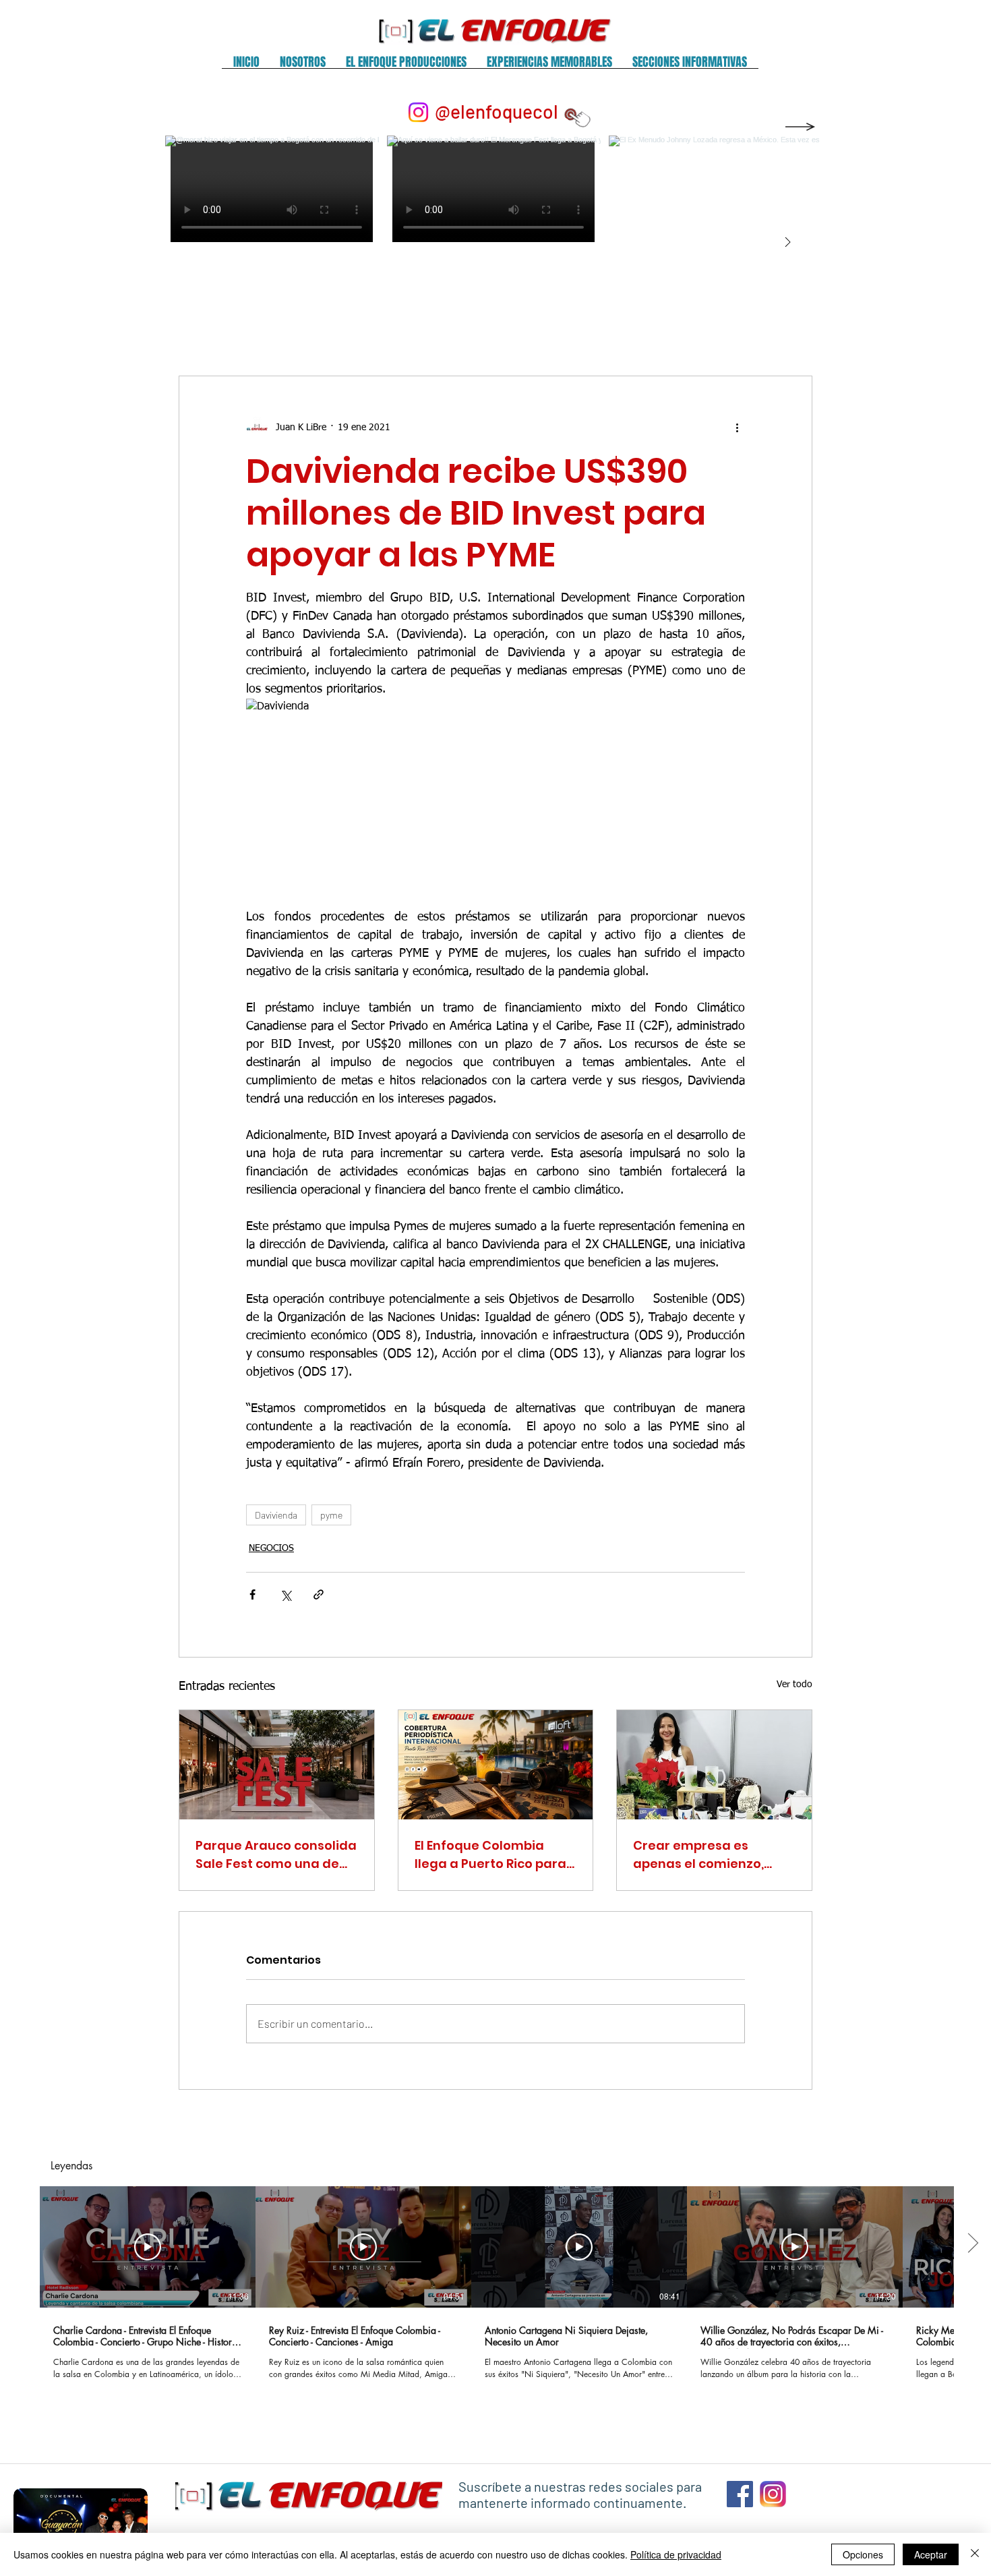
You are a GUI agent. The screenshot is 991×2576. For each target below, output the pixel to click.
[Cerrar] (975, 2554)
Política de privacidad (676, 2554)
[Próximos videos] (972, 2244)
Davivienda (276, 1515)
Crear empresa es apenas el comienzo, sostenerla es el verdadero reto (698, 1855)
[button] (303, 66)
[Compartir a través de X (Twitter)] (286, 1594)
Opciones (863, 2554)
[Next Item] (787, 243)
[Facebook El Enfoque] (740, 2494)
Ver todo (794, 1685)
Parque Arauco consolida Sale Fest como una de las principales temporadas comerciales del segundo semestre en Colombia (276, 1855)
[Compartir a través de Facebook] (252, 1594)
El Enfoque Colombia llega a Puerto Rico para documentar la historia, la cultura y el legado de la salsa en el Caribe (491, 1855)
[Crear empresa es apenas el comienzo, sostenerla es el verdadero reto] (714, 1765)
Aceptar (931, 2554)
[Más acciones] (737, 428)
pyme (331, 1515)
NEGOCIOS (271, 1548)
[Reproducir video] (148, 2247)
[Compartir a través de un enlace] (319, 1594)
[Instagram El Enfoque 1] (773, 2494)
